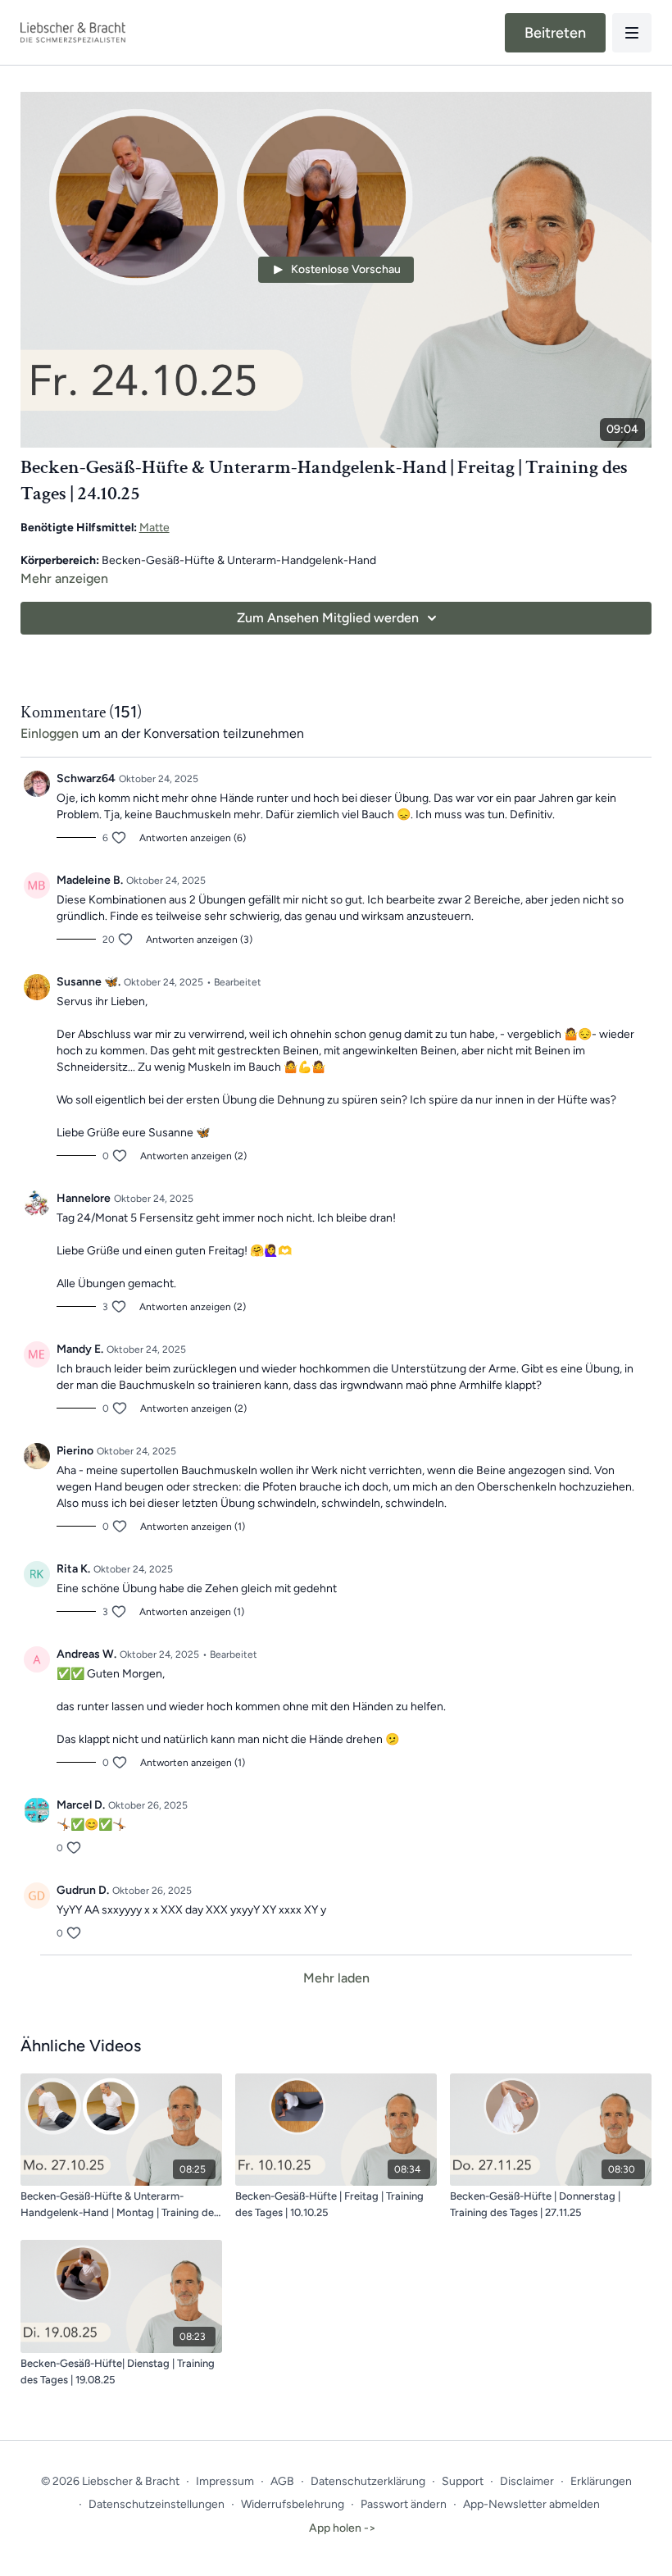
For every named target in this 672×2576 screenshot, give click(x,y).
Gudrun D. (83, 1890)
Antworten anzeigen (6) (193, 838)
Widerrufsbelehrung (293, 2504)
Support (463, 2481)
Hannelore (84, 1198)
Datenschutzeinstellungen (157, 2504)
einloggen (50, 733)
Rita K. (73, 1569)
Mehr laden (336, 1978)
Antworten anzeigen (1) (193, 1527)
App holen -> (343, 2528)
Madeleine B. (90, 880)
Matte (154, 528)
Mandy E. (80, 1349)
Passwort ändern (404, 2504)
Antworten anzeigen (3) (199, 940)
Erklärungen (601, 2481)
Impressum (225, 2481)
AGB (282, 2481)
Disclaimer (527, 2481)
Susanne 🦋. (89, 982)
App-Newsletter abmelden (531, 2504)
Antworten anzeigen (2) (193, 1156)
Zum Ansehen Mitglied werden (328, 618)
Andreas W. (86, 1654)
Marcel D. (81, 1805)
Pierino (75, 1451)
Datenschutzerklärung (368, 2481)
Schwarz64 (86, 778)
